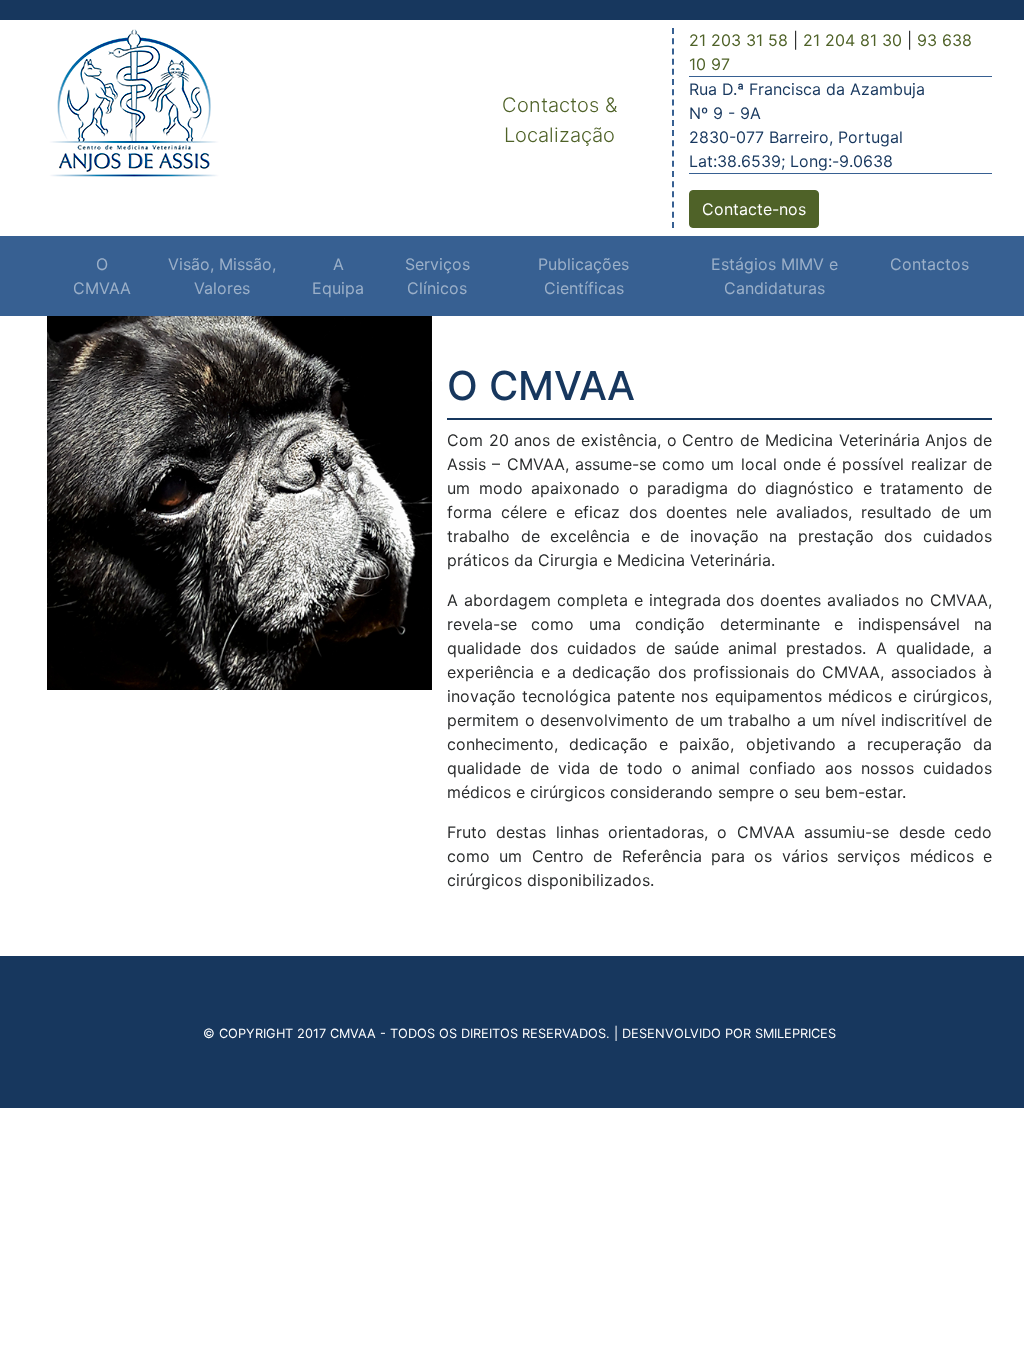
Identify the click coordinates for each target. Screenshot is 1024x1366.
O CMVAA (102, 276)
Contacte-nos (754, 209)
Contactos (929, 264)
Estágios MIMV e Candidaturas (774, 276)
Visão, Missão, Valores (222, 276)
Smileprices (795, 1033)
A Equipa (338, 276)
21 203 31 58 (738, 40)
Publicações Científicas (583, 276)
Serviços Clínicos (437, 276)
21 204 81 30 (852, 40)
